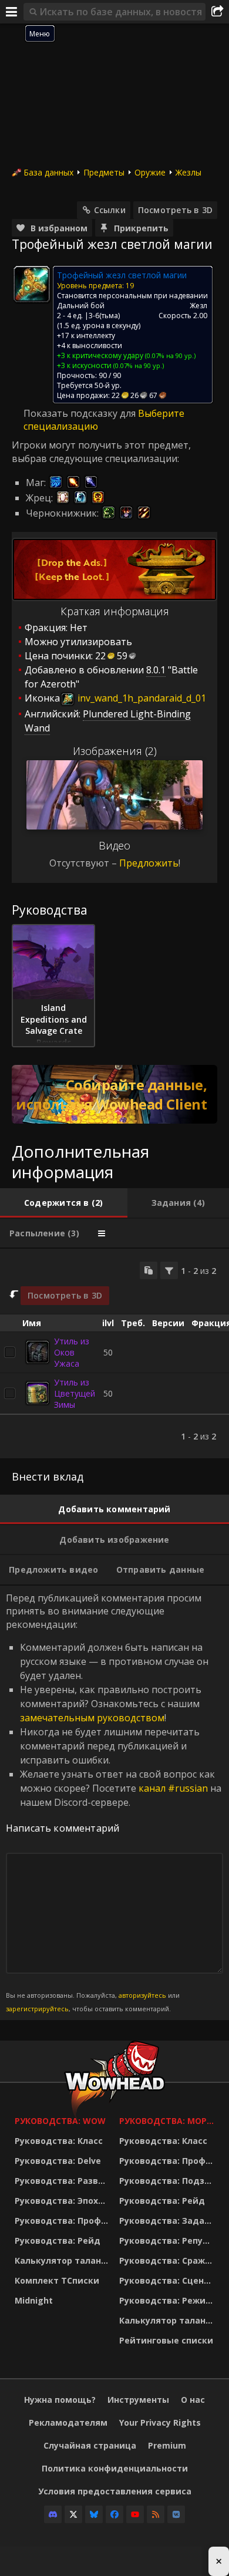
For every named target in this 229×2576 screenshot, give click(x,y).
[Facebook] (114, 2514)
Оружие (150, 172)
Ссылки (110, 210)
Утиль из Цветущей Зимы (75, 1393)
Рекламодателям (68, 2422)
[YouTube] (135, 2514)
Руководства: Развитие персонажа (64, 2181)
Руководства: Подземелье (169, 2181)
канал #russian (173, 1788)
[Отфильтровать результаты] (169, 1270)
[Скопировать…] (149, 1270)
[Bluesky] (94, 2514)
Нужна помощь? (60, 2400)
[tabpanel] (114, 1353)
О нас (193, 2400)
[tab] (64, 1203)
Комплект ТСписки (57, 2280)
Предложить (149, 863)
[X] (73, 2514)
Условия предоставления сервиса (115, 2491)
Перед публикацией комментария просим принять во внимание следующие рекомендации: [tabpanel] (114, 1802)
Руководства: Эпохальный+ (64, 2201)
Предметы (104, 172)
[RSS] (156, 2514)
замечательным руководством (92, 1718)
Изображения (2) (115, 751)
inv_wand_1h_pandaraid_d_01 (141, 698)
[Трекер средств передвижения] (114, 1094)
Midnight (34, 2300)
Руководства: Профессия (64, 2221)
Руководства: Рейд (58, 2240)
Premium (167, 2445)
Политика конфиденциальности (115, 2468)
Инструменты (138, 2400)
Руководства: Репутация (169, 2240)
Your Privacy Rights (160, 2422)
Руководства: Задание (169, 2221)
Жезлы (188, 172)
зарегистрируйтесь (37, 2009)
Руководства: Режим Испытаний (169, 2300)
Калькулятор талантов (64, 2260)
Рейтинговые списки (166, 2340)
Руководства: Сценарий (169, 2280)
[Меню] (12, 12)
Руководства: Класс (59, 2141)
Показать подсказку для (81, 413)
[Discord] (53, 2514)
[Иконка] (32, 284)
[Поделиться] (217, 12)
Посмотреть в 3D (175, 210)
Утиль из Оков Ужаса (72, 1352)
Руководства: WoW (60, 2121)
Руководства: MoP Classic (169, 2121)
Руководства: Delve (58, 2161)
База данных (48, 172)
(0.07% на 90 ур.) (169, 355)
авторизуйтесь (142, 1995)
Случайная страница (90, 2445)
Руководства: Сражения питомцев (169, 2260)
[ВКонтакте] (176, 2514)
